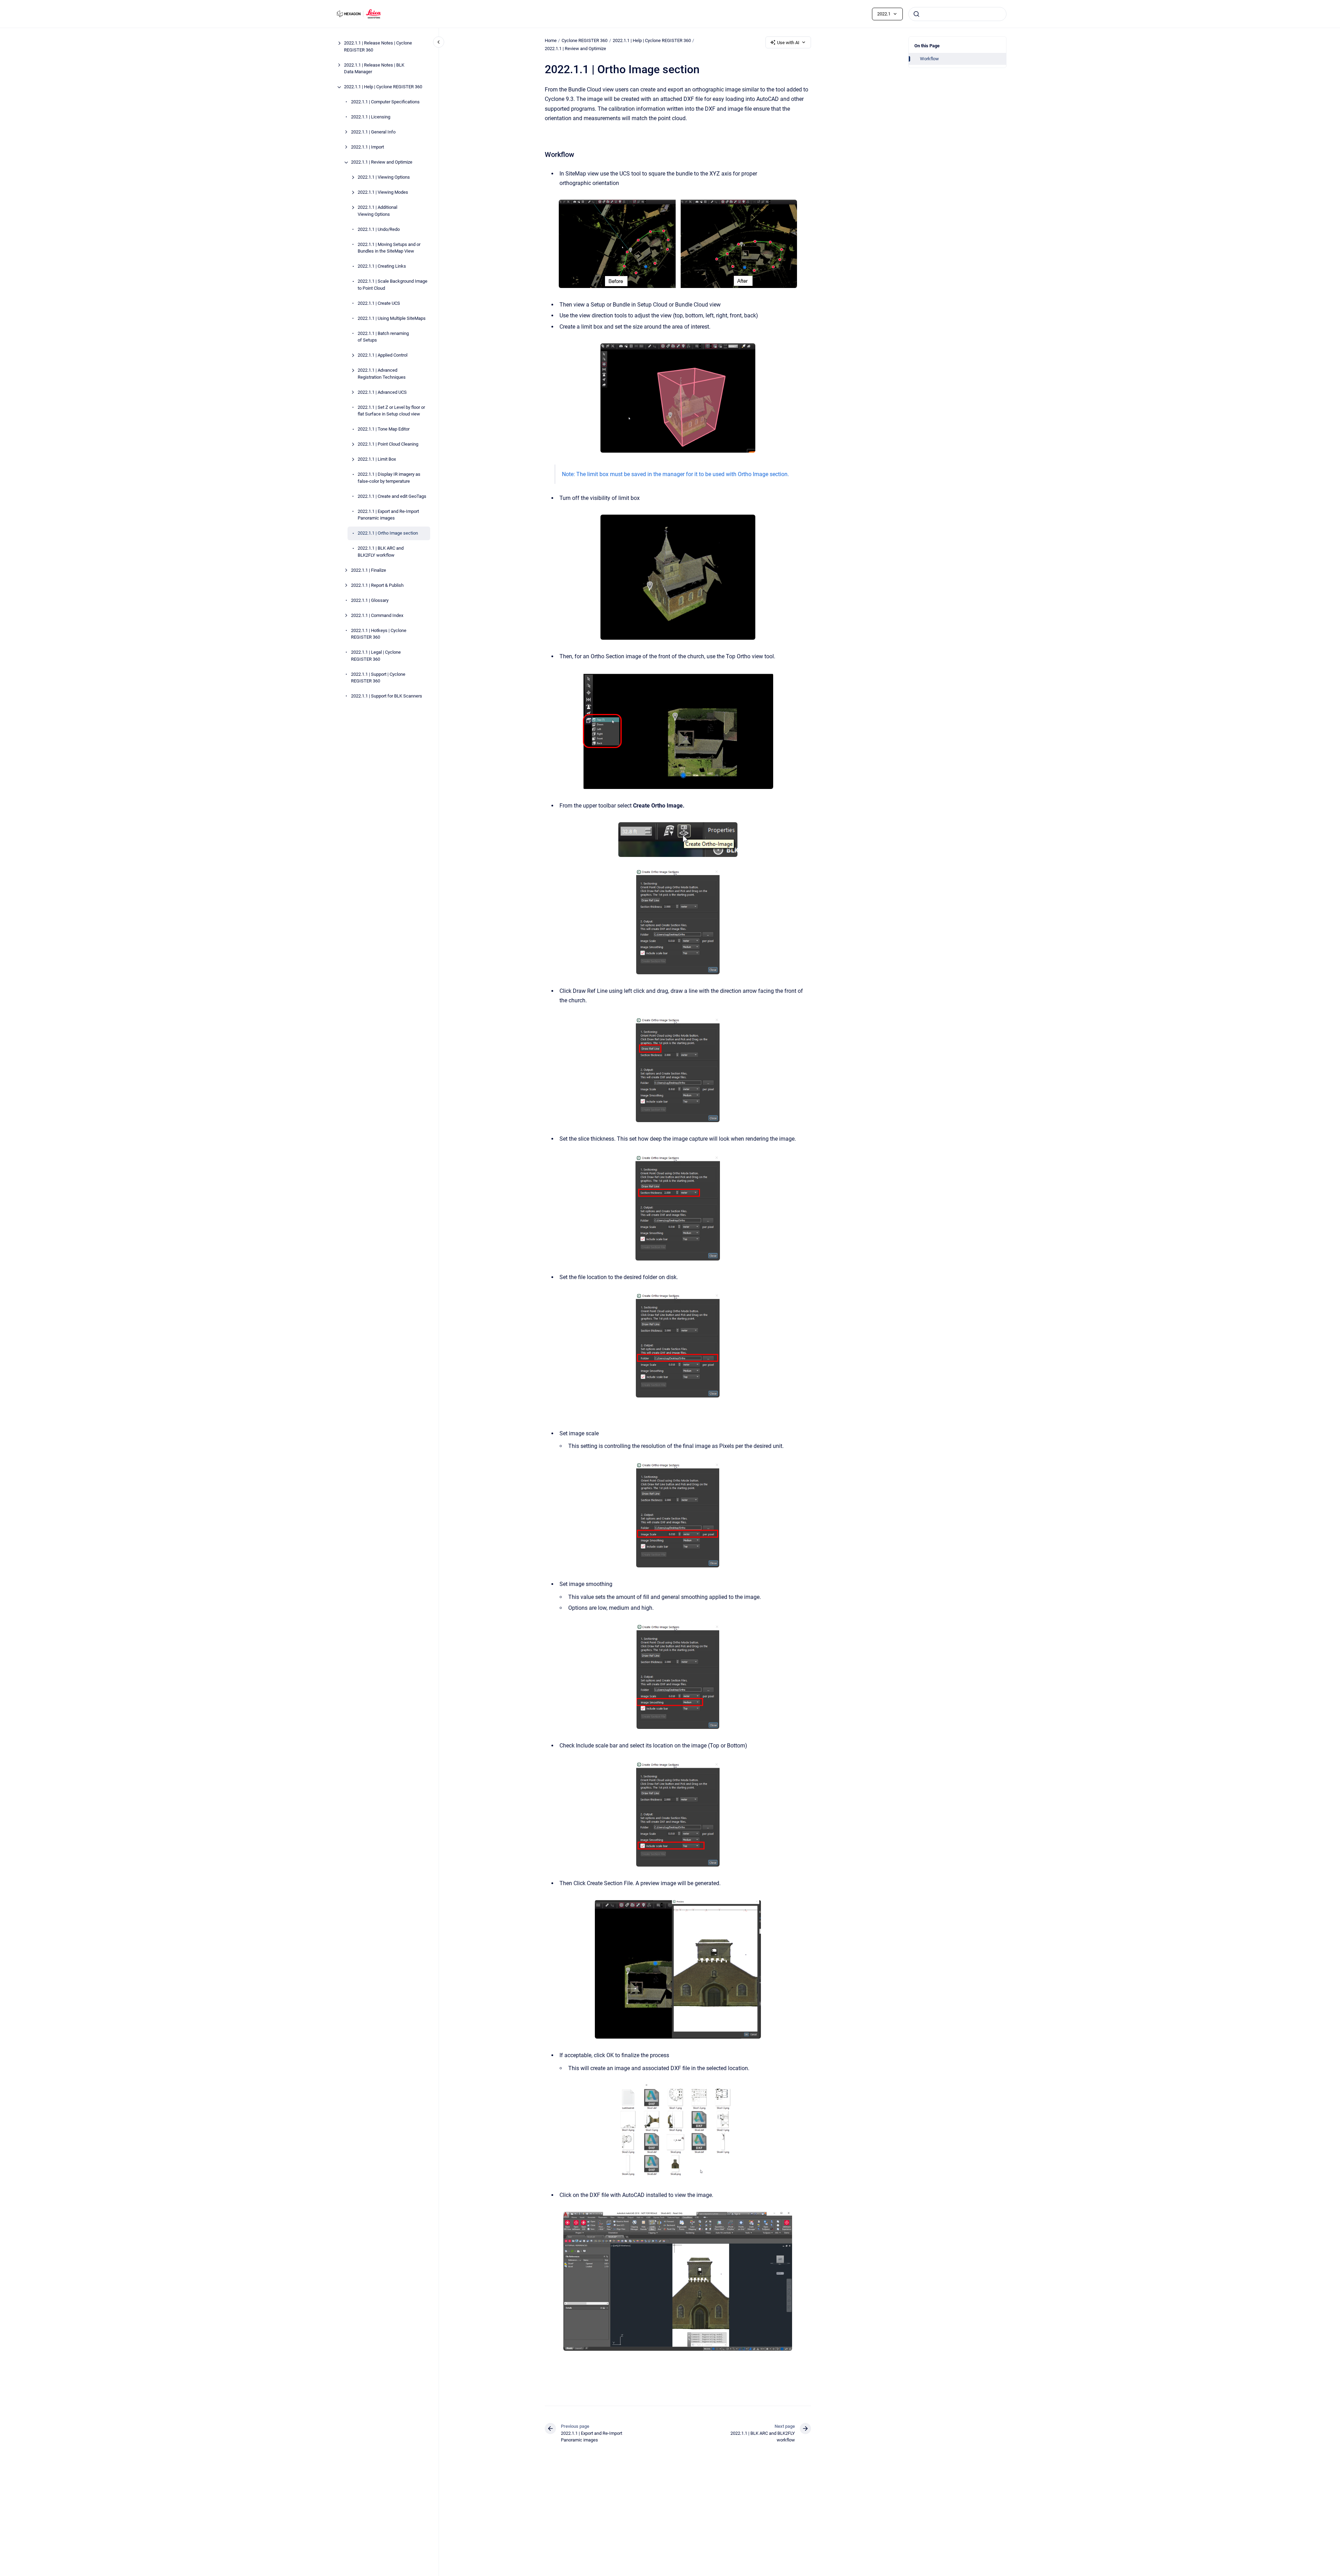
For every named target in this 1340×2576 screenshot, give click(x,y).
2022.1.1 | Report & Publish (377, 585)
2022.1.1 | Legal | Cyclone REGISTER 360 (376, 656)
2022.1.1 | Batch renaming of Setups (383, 337)
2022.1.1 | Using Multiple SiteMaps (392, 318)
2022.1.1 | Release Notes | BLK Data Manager (374, 68)
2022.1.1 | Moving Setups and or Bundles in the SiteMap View (389, 248)
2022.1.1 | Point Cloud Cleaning (388, 444)
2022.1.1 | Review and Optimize (382, 162)
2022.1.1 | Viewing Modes (383, 193)
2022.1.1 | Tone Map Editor (384, 429)
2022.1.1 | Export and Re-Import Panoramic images (388, 515)
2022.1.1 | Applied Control (383, 355)
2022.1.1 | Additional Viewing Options (377, 211)
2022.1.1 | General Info (373, 132)
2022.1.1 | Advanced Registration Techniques (382, 374)
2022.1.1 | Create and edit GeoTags (392, 496)
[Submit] (916, 14)
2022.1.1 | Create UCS (379, 303)
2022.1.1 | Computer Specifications (385, 102)
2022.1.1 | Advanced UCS (382, 392)
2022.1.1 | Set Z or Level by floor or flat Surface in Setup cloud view (391, 411)
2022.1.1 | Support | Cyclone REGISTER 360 (378, 678)
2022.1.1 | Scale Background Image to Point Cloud (393, 285)
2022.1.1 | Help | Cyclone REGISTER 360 (383, 87)
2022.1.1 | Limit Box (377, 459)
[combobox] (957, 14)
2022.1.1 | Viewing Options (384, 177)
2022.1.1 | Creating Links (382, 266)
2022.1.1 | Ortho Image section (388, 533)
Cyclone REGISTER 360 (585, 40)
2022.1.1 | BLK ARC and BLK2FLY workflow (381, 552)
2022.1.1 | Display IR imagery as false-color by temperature (389, 478)
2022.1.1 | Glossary (370, 600)
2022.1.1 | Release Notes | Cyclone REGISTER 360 (378, 47)
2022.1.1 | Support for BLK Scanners (387, 696)
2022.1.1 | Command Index (377, 615)
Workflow (929, 59)
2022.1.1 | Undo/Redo (379, 229)
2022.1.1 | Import (367, 147)
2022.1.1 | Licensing (371, 117)
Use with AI (788, 43)
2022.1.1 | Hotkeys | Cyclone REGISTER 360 (379, 634)
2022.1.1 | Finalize (369, 570)
